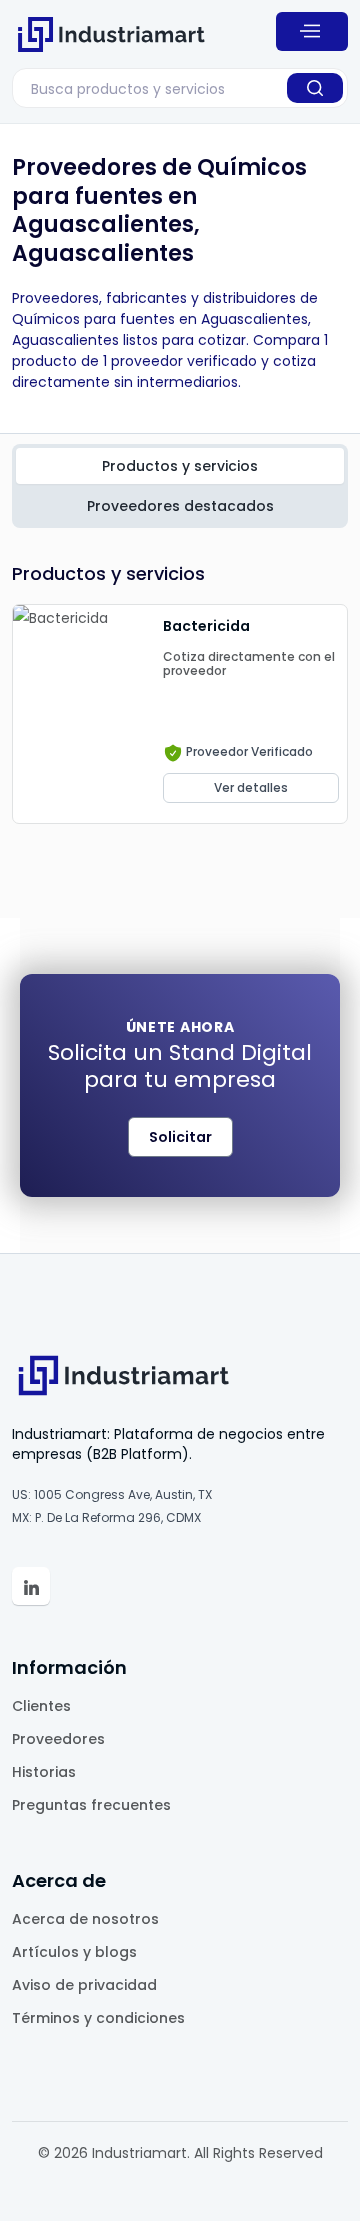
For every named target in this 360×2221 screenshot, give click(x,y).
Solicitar (180, 1137)
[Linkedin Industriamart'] (31, 1586)
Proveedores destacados (180, 506)
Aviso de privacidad (84, 1985)
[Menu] (312, 31)
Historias (44, 1772)
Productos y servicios (180, 466)
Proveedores (58, 1739)
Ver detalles (251, 787)
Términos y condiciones (98, 2018)
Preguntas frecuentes (91, 1805)
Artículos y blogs (74, 1952)
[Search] (315, 88)
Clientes (41, 1706)
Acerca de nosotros (85, 1919)
